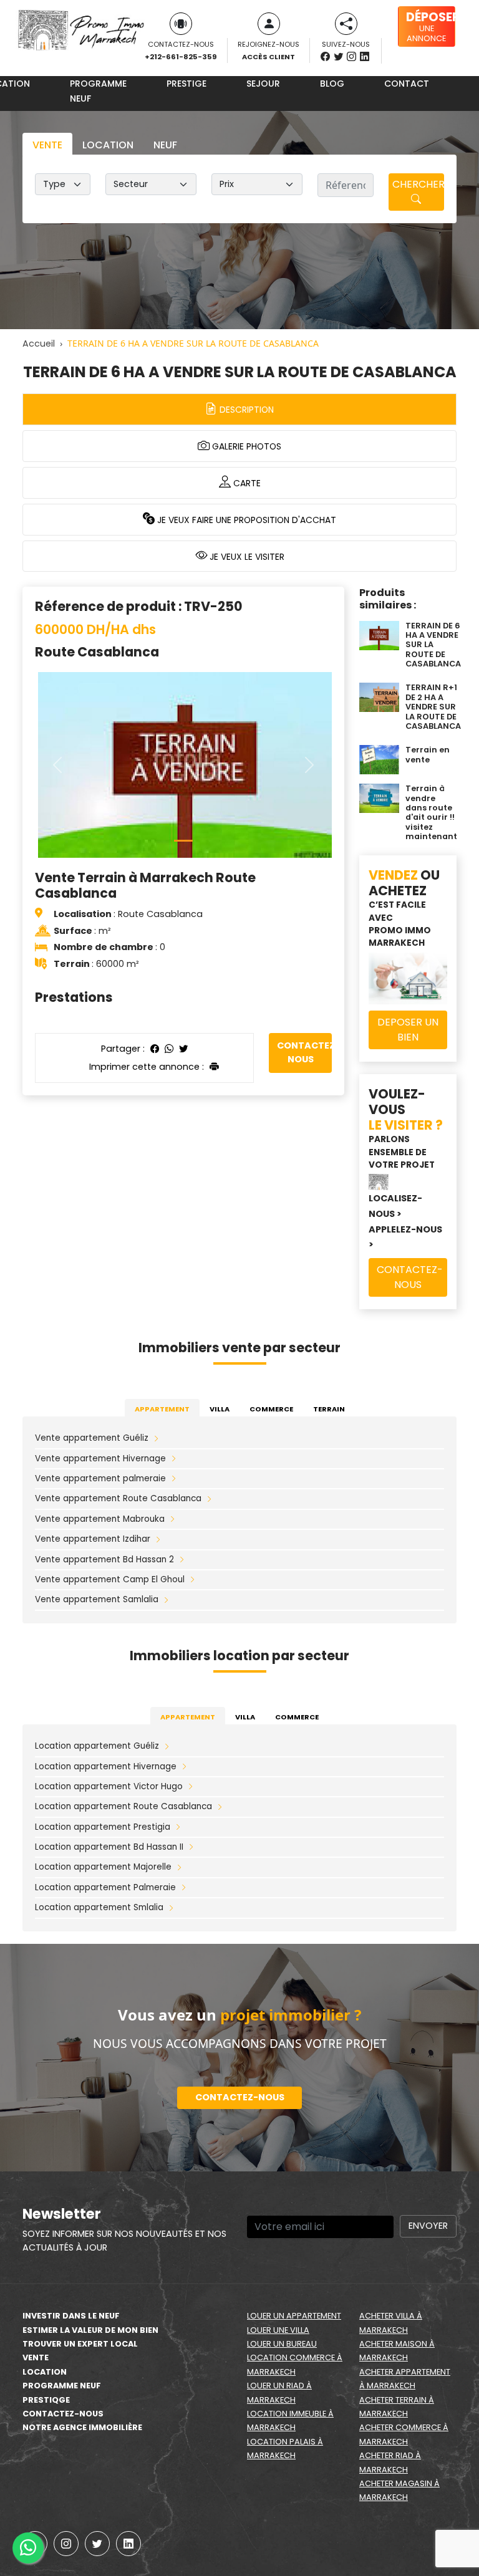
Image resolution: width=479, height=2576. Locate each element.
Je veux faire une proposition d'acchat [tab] (245, 520)
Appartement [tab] (162, 1409)
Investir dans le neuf (71, 2316)
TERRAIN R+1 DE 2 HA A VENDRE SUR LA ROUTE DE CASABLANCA (433, 706)
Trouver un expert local (80, 2344)
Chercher (418, 184)
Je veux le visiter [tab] (246, 557)
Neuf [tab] (165, 145)
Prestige (186, 84)
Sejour (263, 84)
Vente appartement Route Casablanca (118, 1498)
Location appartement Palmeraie (105, 1887)
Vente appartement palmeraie (100, 1478)
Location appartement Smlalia (99, 1907)
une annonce (431, 26)
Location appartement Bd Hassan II (109, 1847)
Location (45, 2372)
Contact (407, 84)
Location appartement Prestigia (103, 1827)
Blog (332, 84)
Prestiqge (46, 2400)
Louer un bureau (282, 2344)
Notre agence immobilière (82, 2427)
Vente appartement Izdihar (93, 1539)
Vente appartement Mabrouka (100, 1519)
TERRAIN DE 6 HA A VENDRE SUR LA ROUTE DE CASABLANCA (433, 645)
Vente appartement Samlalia (97, 1599)
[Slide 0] (183, 841)
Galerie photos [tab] (245, 446)
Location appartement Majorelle (103, 1867)
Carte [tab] (246, 483)
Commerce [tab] (271, 1409)
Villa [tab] (220, 1409)
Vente (36, 2357)
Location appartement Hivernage (106, 1766)
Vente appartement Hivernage (100, 1459)
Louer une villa (278, 2330)
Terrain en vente (428, 754)
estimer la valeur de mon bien (90, 2330)
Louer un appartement (294, 2316)
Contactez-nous (304, 1052)
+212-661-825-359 (181, 57)
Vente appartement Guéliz (92, 1438)
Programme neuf (98, 91)
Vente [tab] (47, 145)
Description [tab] (245, 410)
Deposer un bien (408, 1030)
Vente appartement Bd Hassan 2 (104, 1560)
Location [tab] (108, 145)
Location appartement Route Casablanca (123, 1806)
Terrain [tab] (329, 1409)
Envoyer (428, 2226)
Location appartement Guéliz (97, 1746)
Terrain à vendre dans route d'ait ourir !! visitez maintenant (431, 812)
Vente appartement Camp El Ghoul (110, 1579)
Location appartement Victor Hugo (109, 1786)
